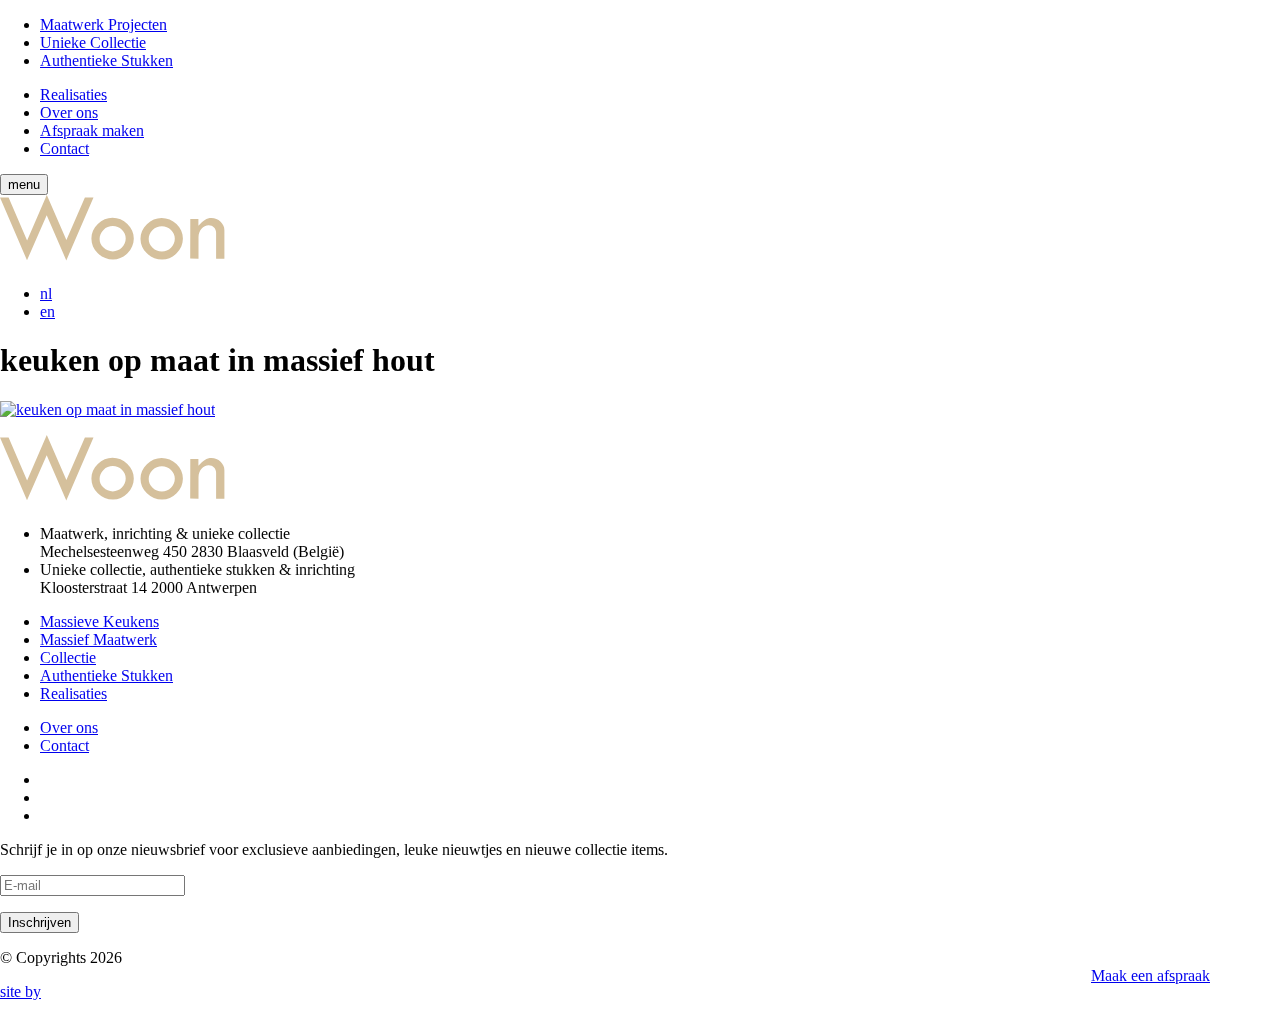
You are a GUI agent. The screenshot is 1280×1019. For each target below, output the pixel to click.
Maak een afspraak (1150, 975)
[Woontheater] (262, 259)
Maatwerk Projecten (103, 24)
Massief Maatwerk (98, 639)
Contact (64, 148)
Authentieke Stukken (106, 60)
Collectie (68, 657)
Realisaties (73, 94)
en (47, 311)
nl (46, 293)
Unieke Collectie (93, 42)
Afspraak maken (92, 130)
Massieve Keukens (99, 621)
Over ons (69, 112)
